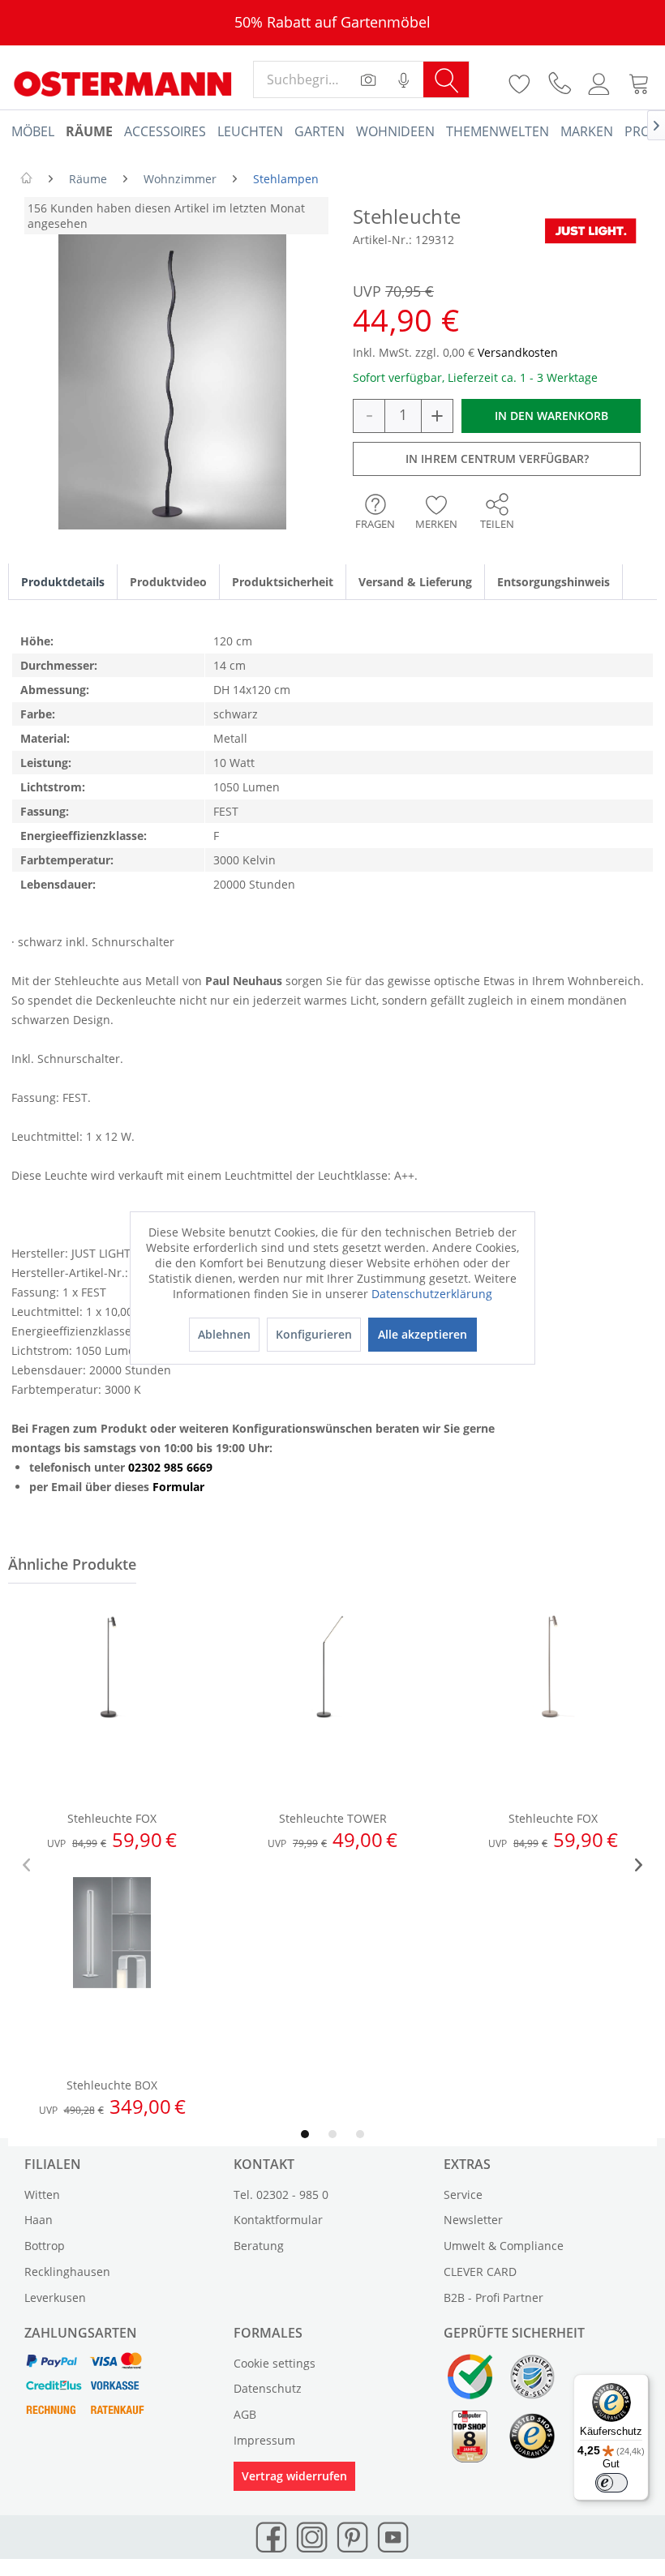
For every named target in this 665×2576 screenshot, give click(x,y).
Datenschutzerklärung (432, 1294)
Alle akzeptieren (423, 1334)
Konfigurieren (314, 1334)
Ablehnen (224, 1334)
